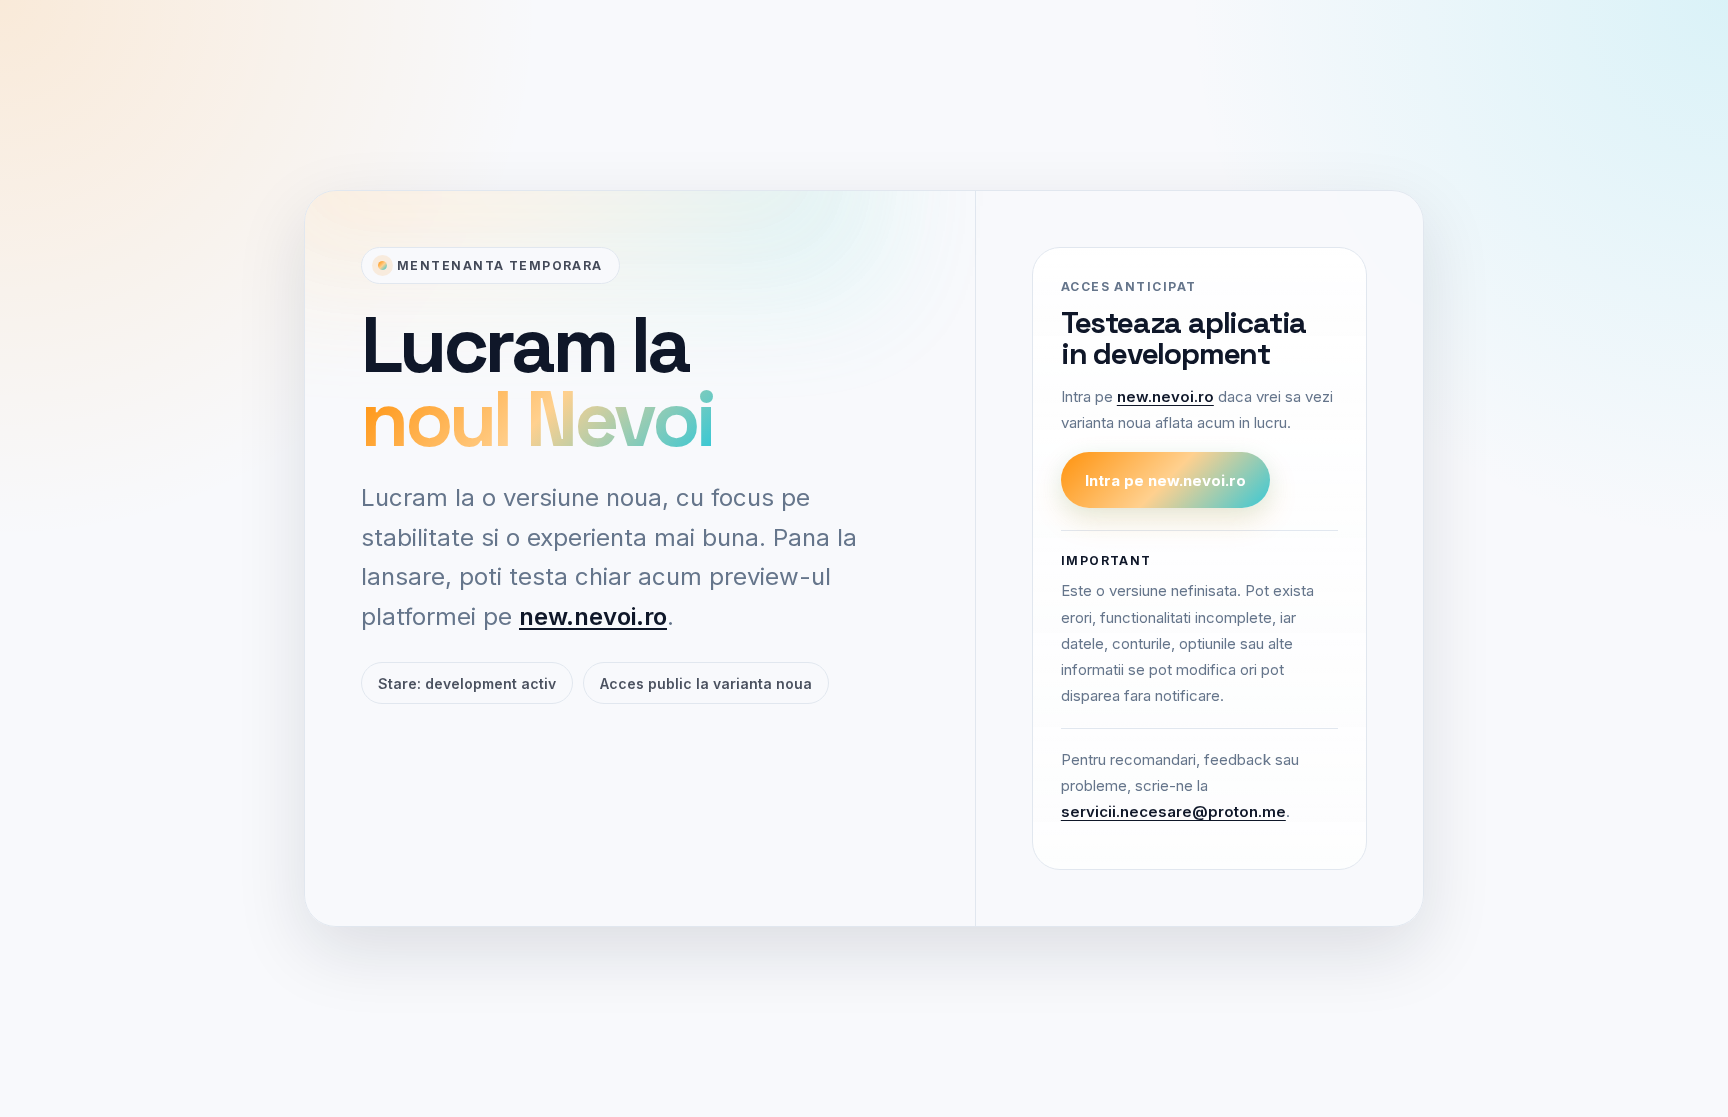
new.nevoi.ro (593, 616)
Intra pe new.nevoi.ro (1165, 480)
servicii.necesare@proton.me (1173, 811)
